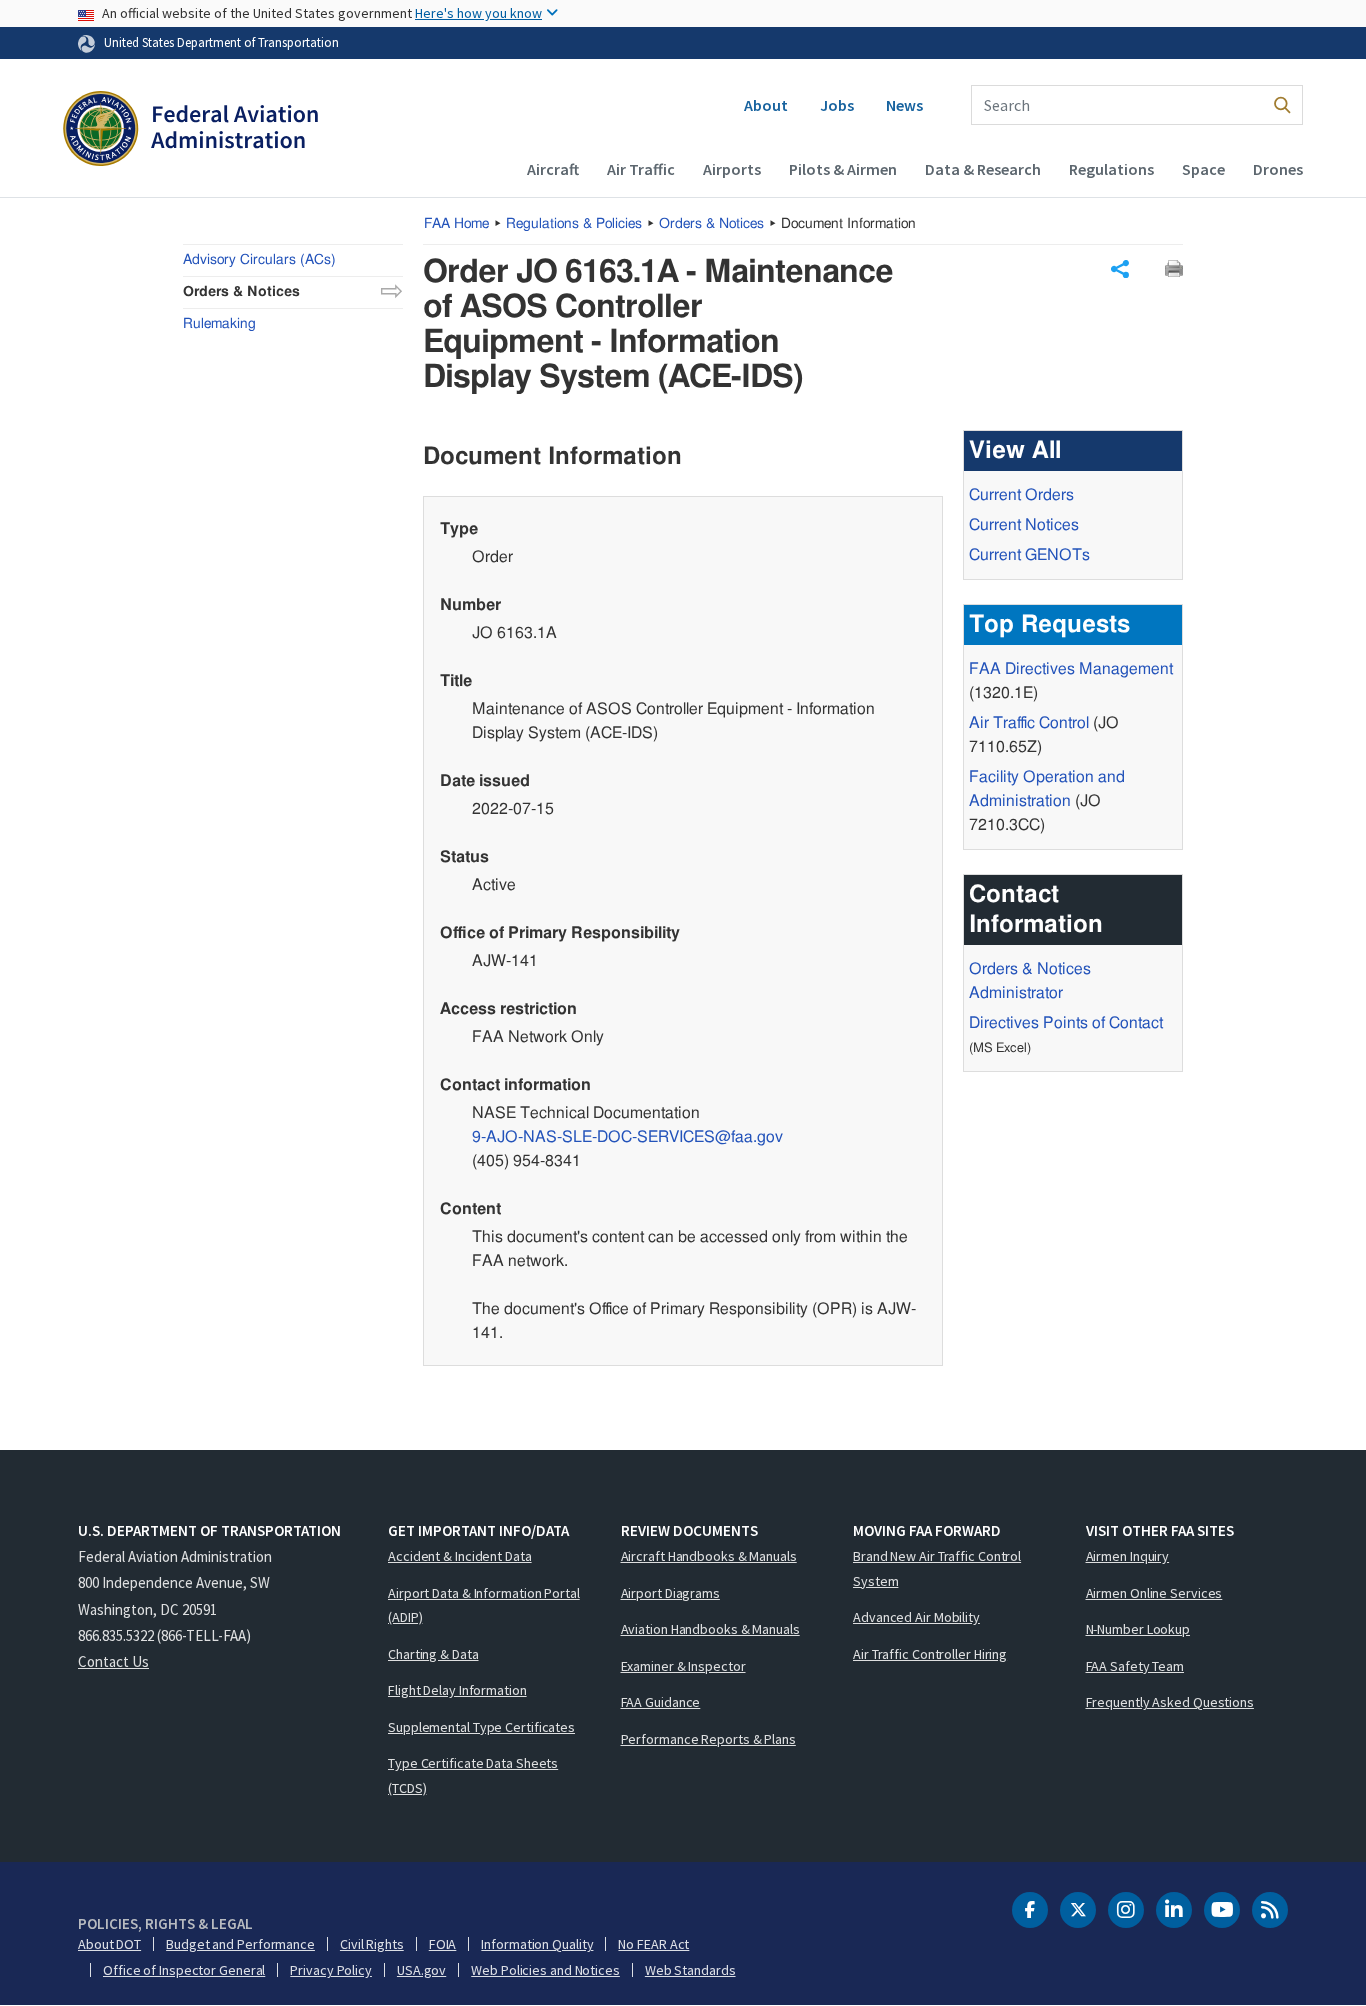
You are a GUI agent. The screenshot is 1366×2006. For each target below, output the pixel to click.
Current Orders (1021, 495)
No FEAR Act (653, 1944)
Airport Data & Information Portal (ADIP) (484, 1605)
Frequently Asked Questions (1170, 1702)
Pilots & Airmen (843, 169)
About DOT (109, 1944)
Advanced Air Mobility (916, 1617)
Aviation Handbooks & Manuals (710, 1629)
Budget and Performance (240, 1944)
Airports (732, 169)
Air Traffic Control (1029, 723)
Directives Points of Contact (1066, 1023)
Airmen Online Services (1154, 1593)
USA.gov (421, 1970)
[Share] (1120, 269)
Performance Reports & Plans (708, 1739)
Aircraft (553, 169)
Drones (1278, 169)
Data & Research (983, 169)
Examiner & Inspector (683, 1666)
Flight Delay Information (457, 1690)
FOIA (443, 1944)
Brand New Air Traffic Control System (937, 1568)
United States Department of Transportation (221, 42)
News (904, 105)
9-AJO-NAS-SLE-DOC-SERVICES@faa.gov (627, 1137)
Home (456, 224)
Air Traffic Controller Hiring (930, 1654)
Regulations (1111, 169)
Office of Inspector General (184, 1970)
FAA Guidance (661, 1702)
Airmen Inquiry (1128, 1556)
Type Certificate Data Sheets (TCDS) (473, 1775)
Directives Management (1071, 669)
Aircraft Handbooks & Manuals (709, 1556)
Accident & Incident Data (460, 1556)
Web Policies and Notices (545, 1970)
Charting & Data (433, 1654)
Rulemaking (219, 324)
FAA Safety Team (1135, 1666)
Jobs (837, 105)
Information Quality (537, 1944)
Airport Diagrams (670, 1593)
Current (1029, 555)
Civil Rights (372, 1944)
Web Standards (690, 1970)
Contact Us (113, 1661)
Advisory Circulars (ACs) (259, 260)
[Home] (190, 131)
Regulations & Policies (574, 224)
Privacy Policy (331, 1970)
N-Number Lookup (1138, 1629)
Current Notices (1024, 525)
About (766, 105)
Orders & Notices (711, 224)
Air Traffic (641, 169)
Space (1203, 169)
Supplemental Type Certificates (481, 1727)
